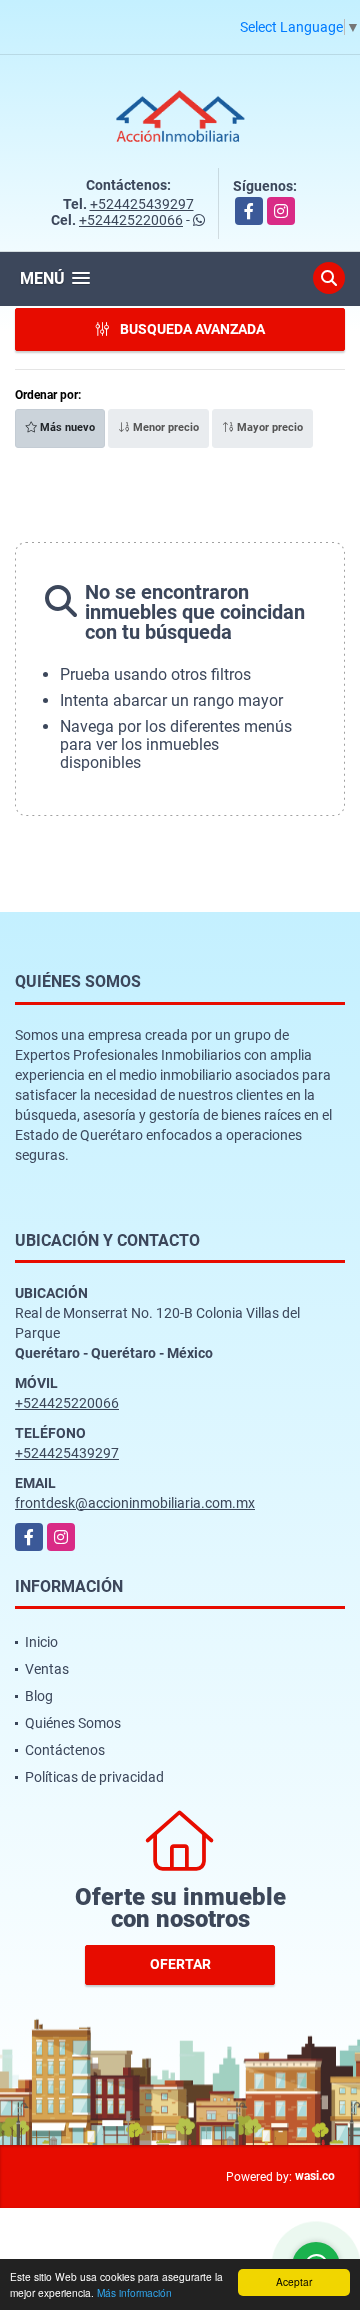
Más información (134, 2292)
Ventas (47, 1669)
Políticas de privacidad (94, 1777)
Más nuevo (66, 427)
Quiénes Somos (73, 1723)
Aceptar (294, 2281)
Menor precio (164, 427)
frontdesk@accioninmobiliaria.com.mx (135, 1503)
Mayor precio (268, 427)
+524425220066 (131, 220)
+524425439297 (142, 204)
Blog (39, 1696)
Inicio (41, 1642)
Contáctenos (65, 1750)
